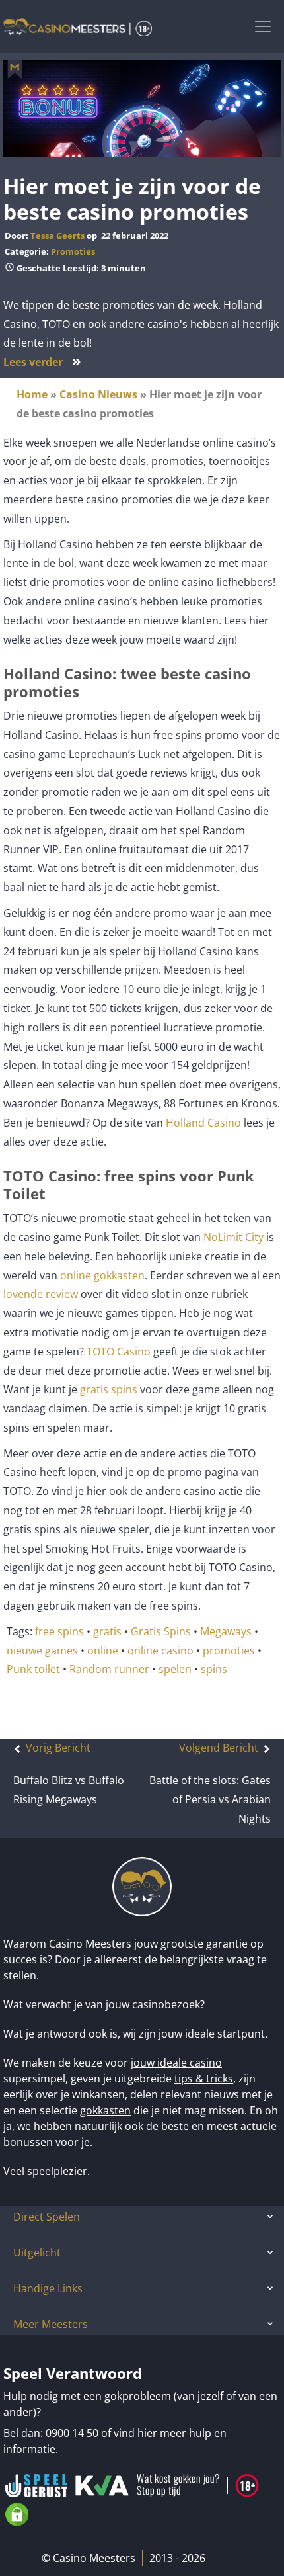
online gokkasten (102, 1275)
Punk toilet (33, 1669)
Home (32, 394)
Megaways (226, 1631)
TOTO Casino (119, 1352)
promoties (229, 1651)
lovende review (41, 1294)
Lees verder (42, 362)
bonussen (28, 2142)
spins (214, 1669)
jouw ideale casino (176, 2063)
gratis (107, 1631)
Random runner (109, 1669)
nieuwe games (42, 1651)
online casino (160, 1651)
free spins (59, 1631)
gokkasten (105, 2110)
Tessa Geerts (57, 236)
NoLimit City (232, 1237)
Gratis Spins (161, 1631)
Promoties (73, 251)
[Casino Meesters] (78, 26)
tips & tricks (204, 2079)
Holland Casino (203, 1123)
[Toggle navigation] (263, 26)
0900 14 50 (72, 2433)
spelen (175, 1669)
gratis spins (109, 1389)
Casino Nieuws (98, 394)
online (103, 1651)
